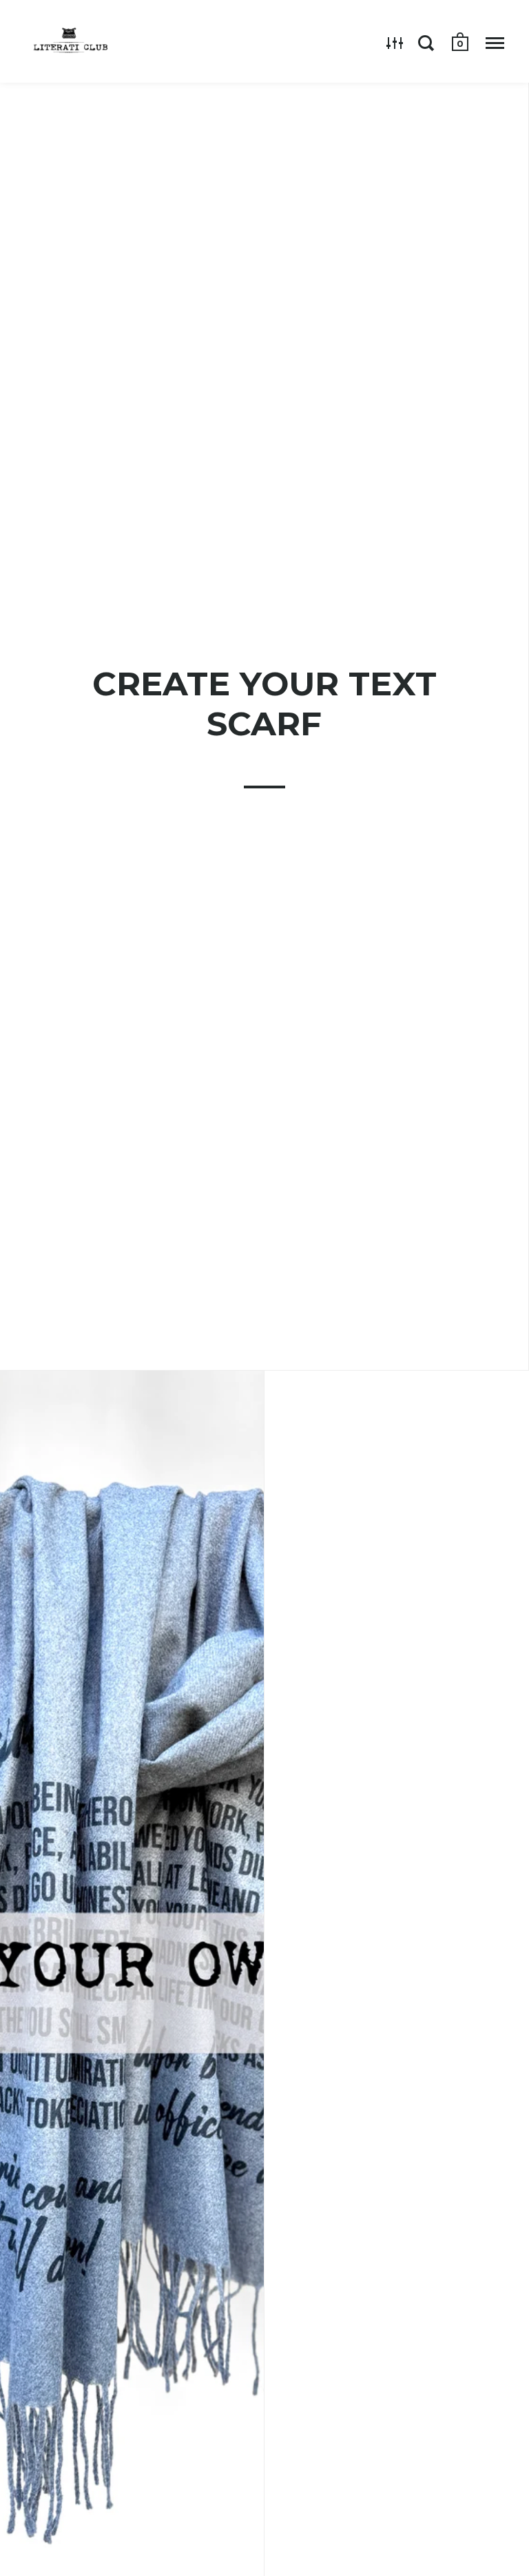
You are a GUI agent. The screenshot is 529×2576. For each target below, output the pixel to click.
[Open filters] (395, 43)
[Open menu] (495, 43)
